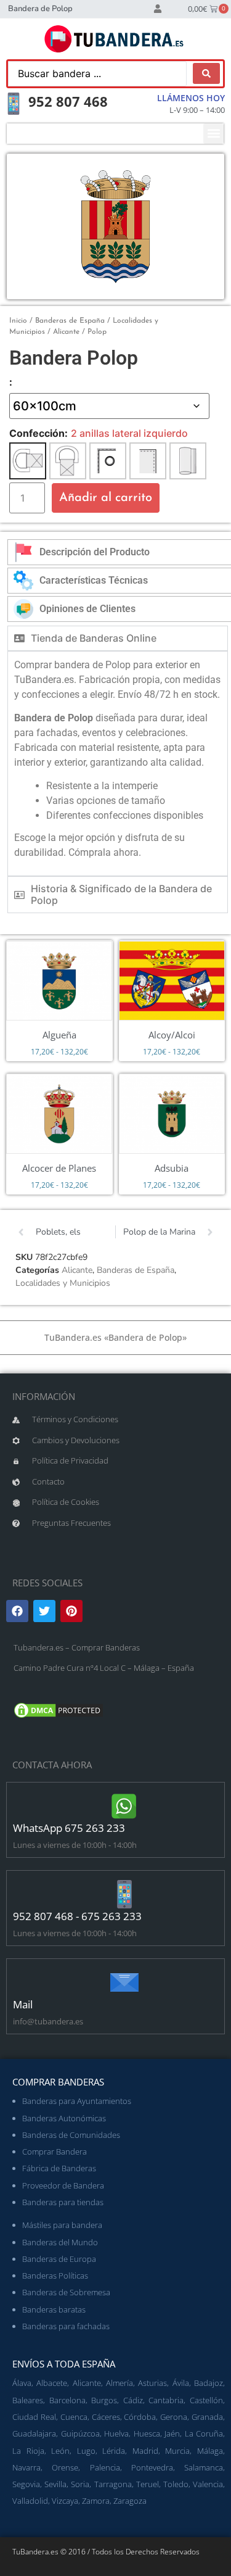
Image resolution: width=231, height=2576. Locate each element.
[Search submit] (206, 73)
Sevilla (55, 2484)
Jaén (172, 2433)
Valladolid (30, 2501)
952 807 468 (68, 101)
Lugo (86, 2451)
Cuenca (74, 2417)
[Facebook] (17, 1611)
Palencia (105, 2467)
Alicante (66, 332)
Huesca (147, 2433)
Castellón (206, 2400)
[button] (213, 134)
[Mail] (124, 1982)
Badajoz (209, 2383)
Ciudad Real (34, 2417)
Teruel (148, 2484)
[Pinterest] (71, 1611)
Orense (65, 2467)
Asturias (152, 2383)
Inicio (18, 321)
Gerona (174, 2417)
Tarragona (113, 2484)
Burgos (104, 2400)
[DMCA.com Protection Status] (59, 1717)
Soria (80, 2484)
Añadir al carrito (106, 498)
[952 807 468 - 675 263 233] (124, 1894)
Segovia (26, 2484)
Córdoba (140, 2417)
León (60, 2451)
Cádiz (133, 2400)
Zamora (96, 2501)
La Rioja (28, 2451)
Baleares (28, 2400)
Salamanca (204, 2467)
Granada (207, 2417)
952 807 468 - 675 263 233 (77, 1916)
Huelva (116, 2433)
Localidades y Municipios (63, 1283)
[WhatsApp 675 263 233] (124, 1806)
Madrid (145, 2451)
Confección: (38, 433)
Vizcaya (65, 2501)
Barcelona (67, 2400)
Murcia (177, 2451)
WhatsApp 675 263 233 (69, 1828)
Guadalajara (34, 2433)
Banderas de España (70, 321)
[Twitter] (44, 1611)
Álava (22, 2383)
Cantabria (166, 2400)
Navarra (26, 2467)
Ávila (181, 2383)
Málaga (210, 2451)
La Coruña (204, 2433)
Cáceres (106, 2417)
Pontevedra (152, 2467)
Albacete (52, 2383)
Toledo (176, 2484)
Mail (23, 2004)
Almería (120, 2383)
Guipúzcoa (80, 2433)
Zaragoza (130, 2501)
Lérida (114, 2451)
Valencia (208, 2484)
